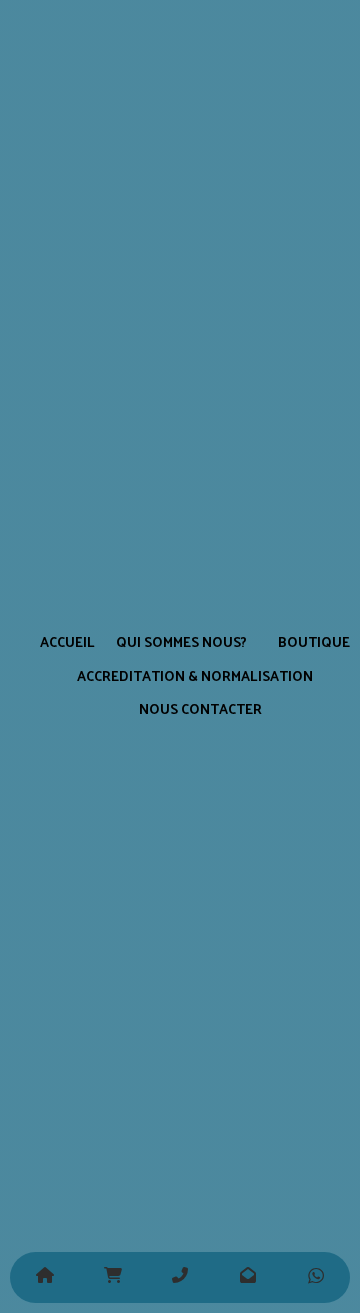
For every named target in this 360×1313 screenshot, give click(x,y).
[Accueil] (44, 1277)
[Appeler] (180, 1277)
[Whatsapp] (316, 1277)
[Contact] (248, 1277)
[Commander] (112, 1277)
